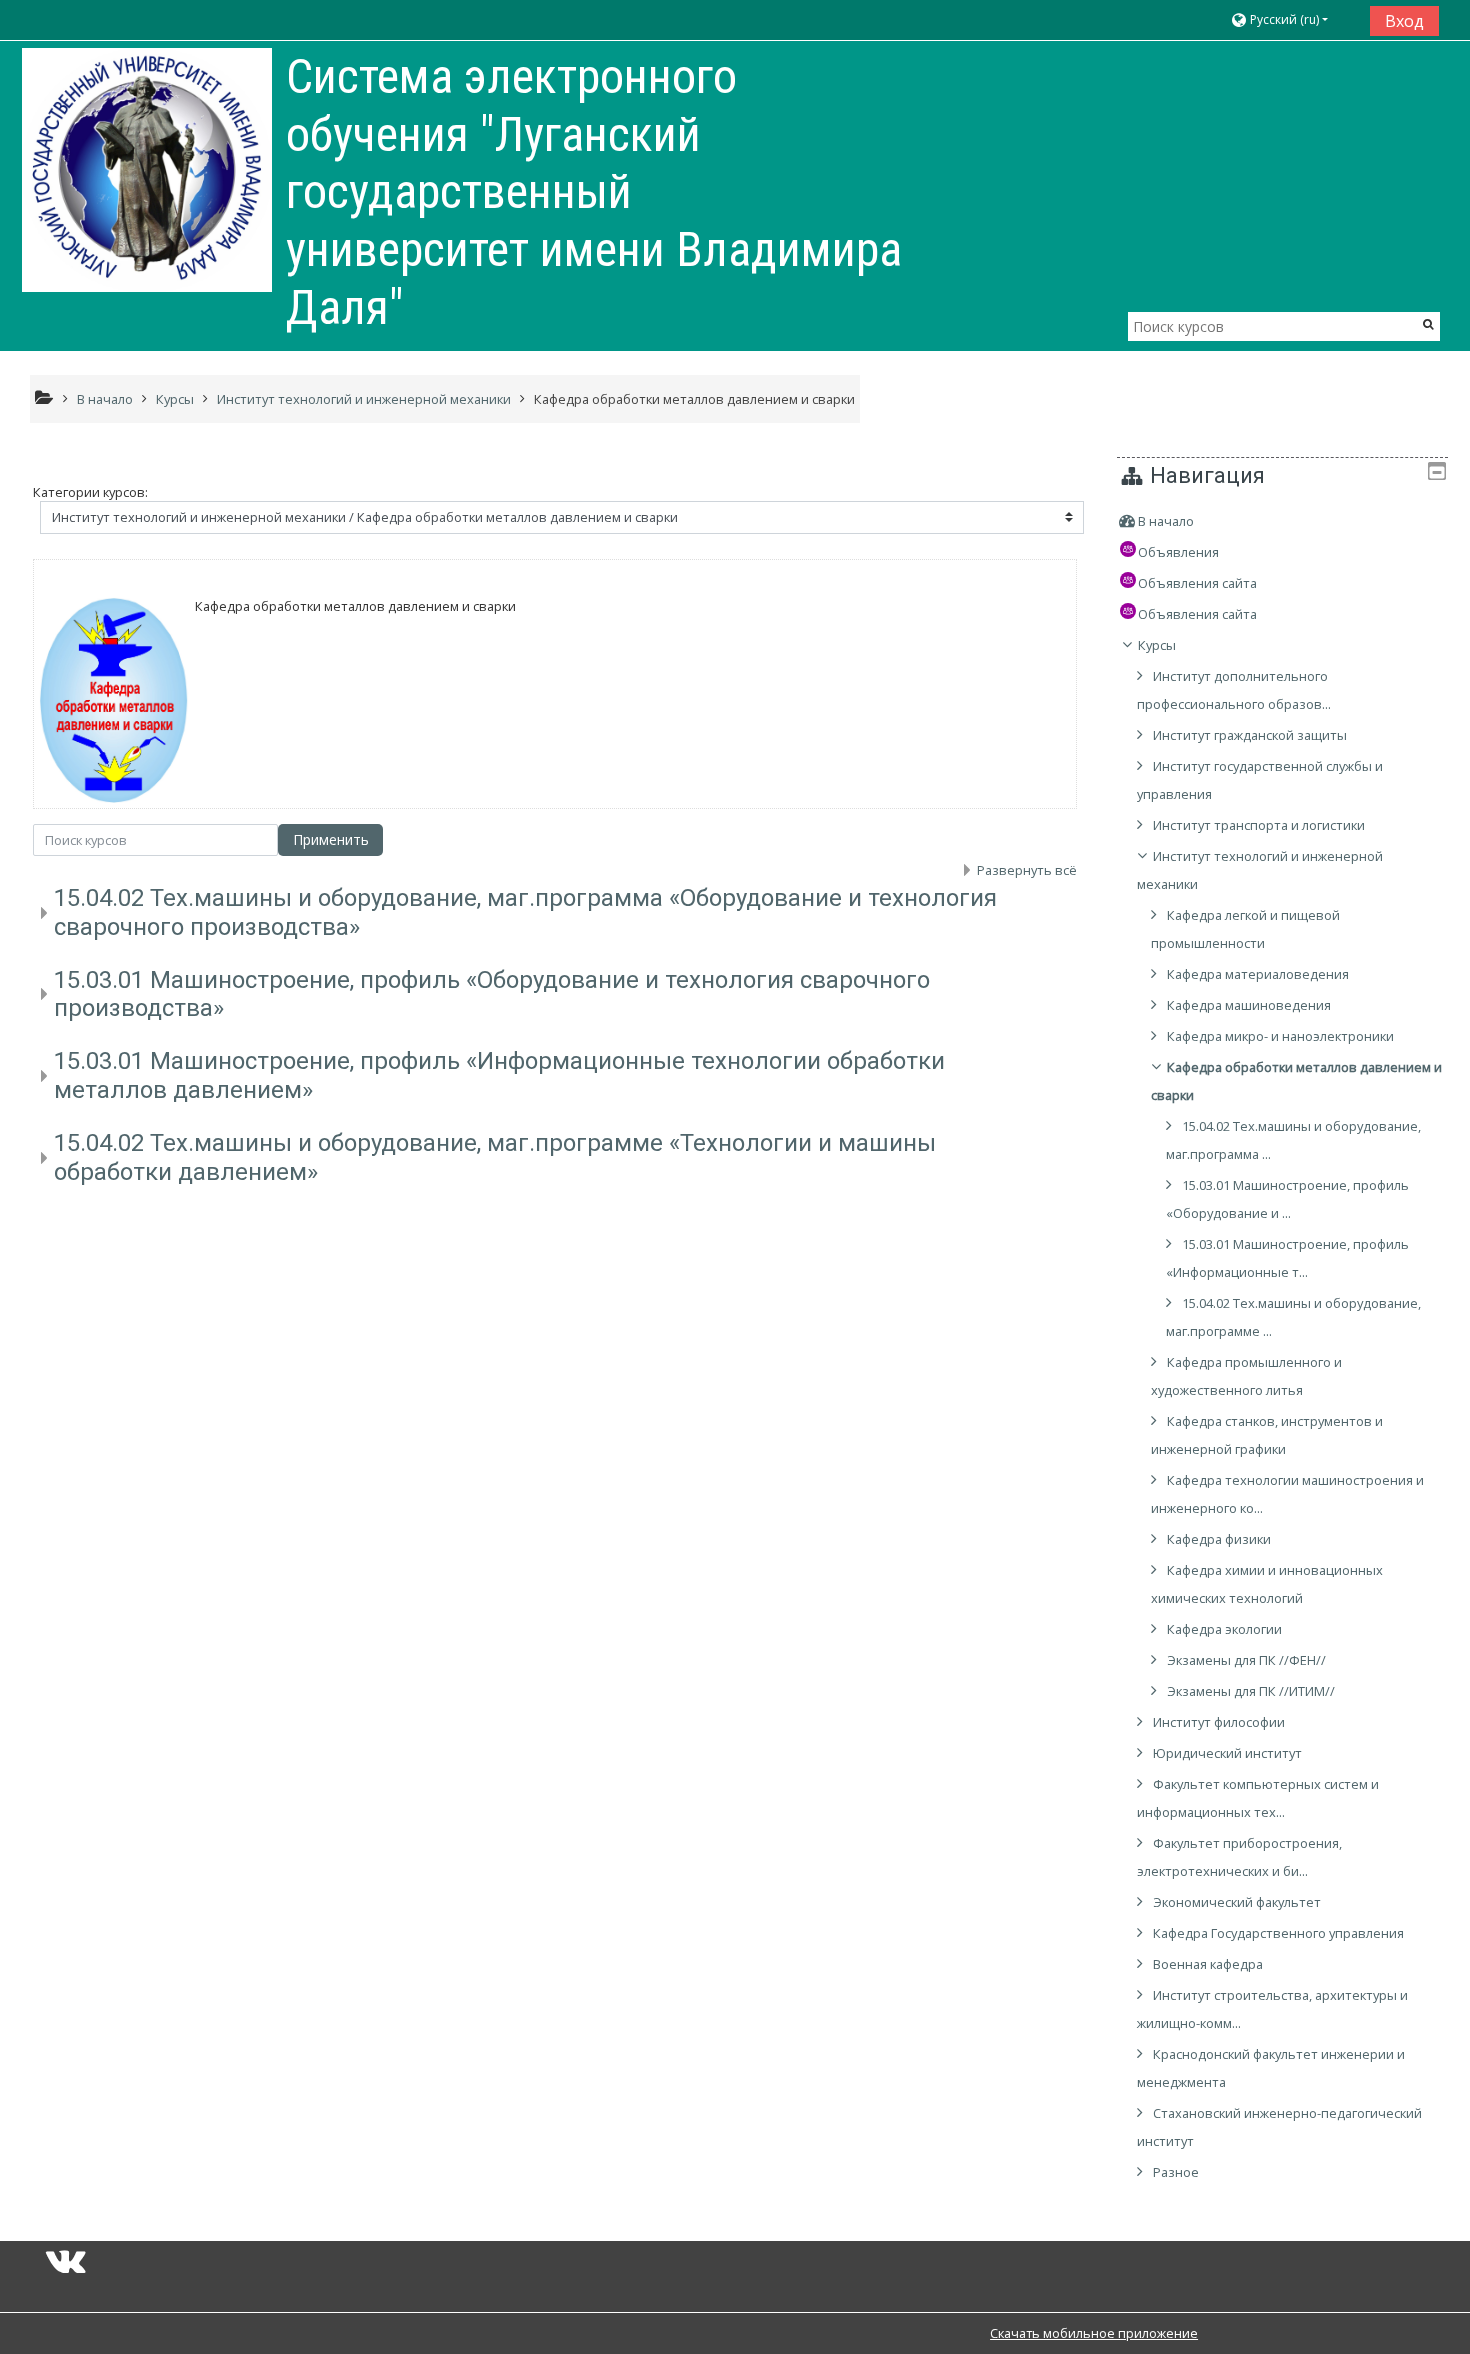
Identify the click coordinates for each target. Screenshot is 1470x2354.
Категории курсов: (90, 492)
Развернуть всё (1027, 870)
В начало (1166, 521)
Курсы (1157, 645)
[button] (1292, 20)
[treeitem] (1282, 521)
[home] (147, 170)
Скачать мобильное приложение (1094, 2333)
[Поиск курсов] (1428, 323)
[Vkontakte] (66, 2267)
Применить (331, 839)
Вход (1404, 21)
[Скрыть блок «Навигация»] (1437, 471)
